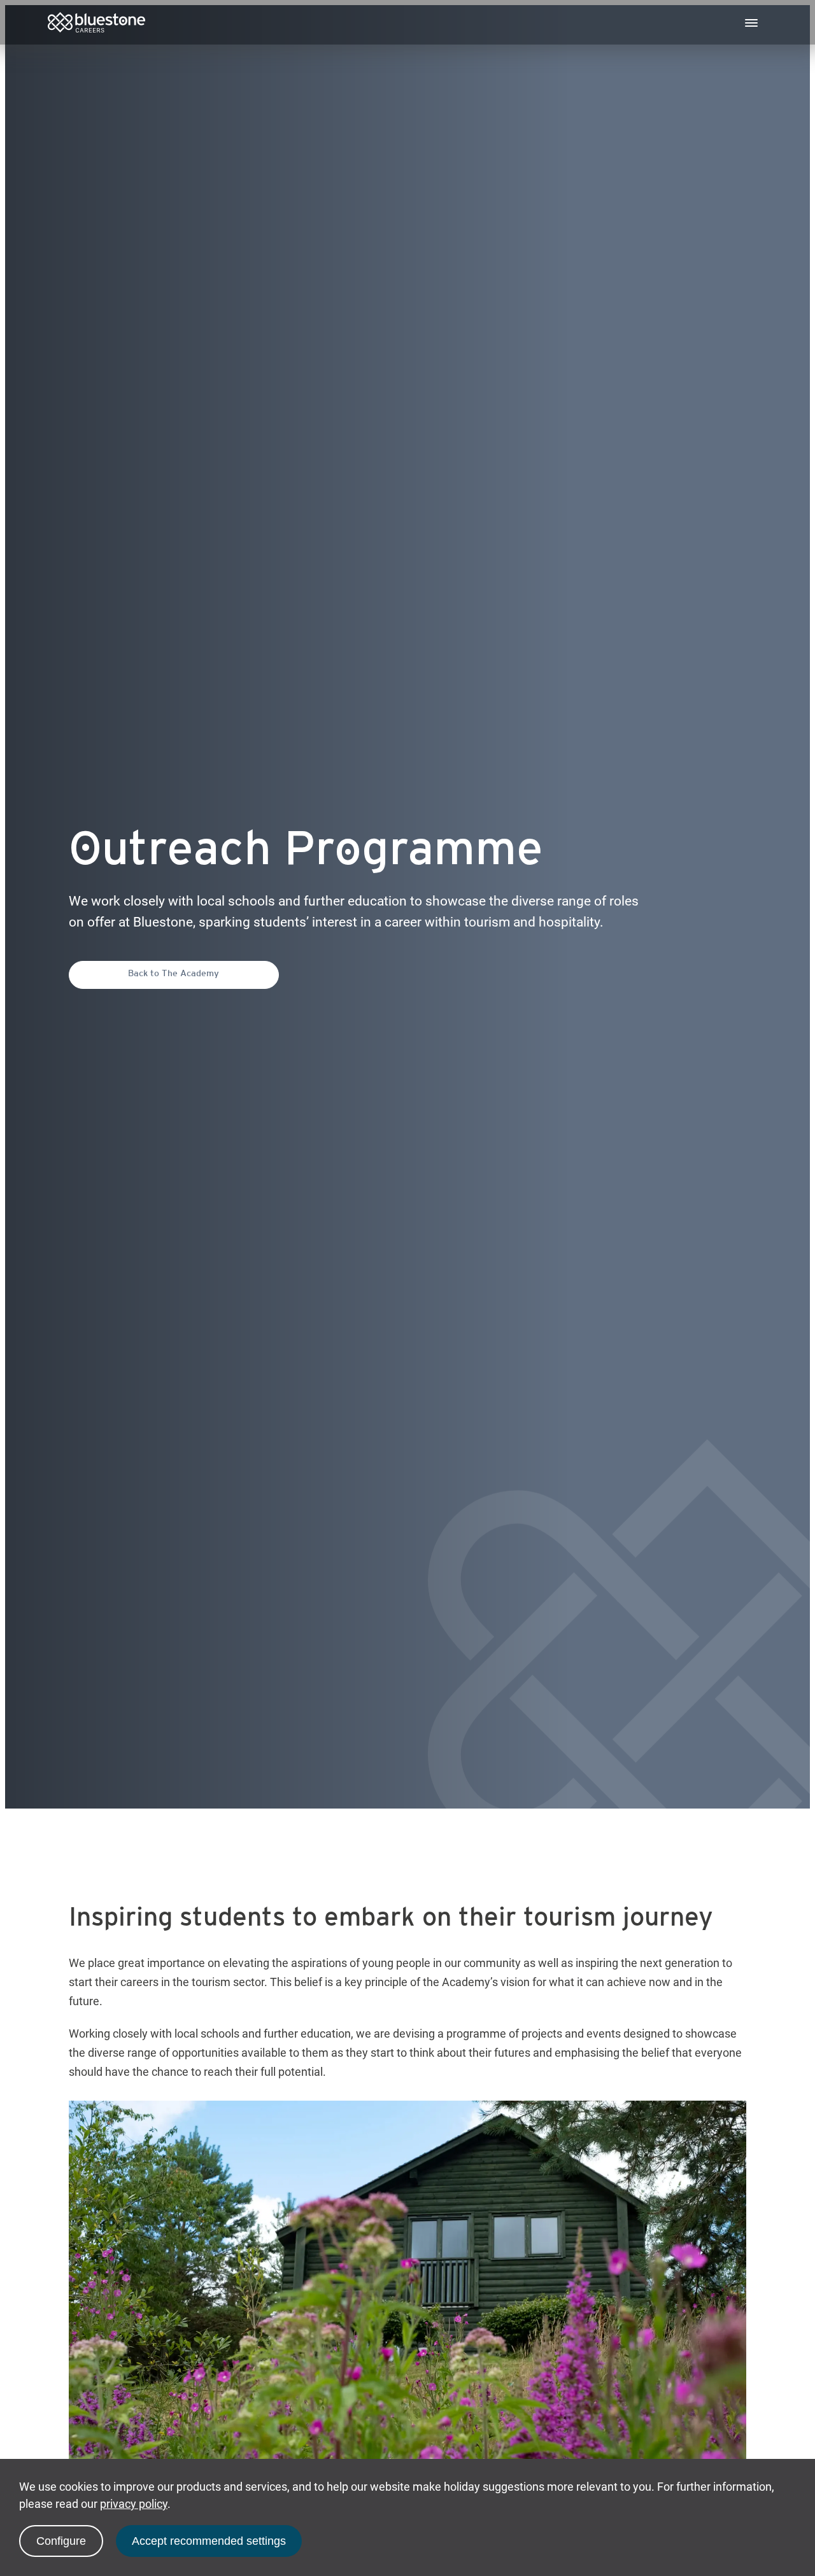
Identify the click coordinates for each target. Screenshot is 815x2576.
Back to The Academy (174, 974)
